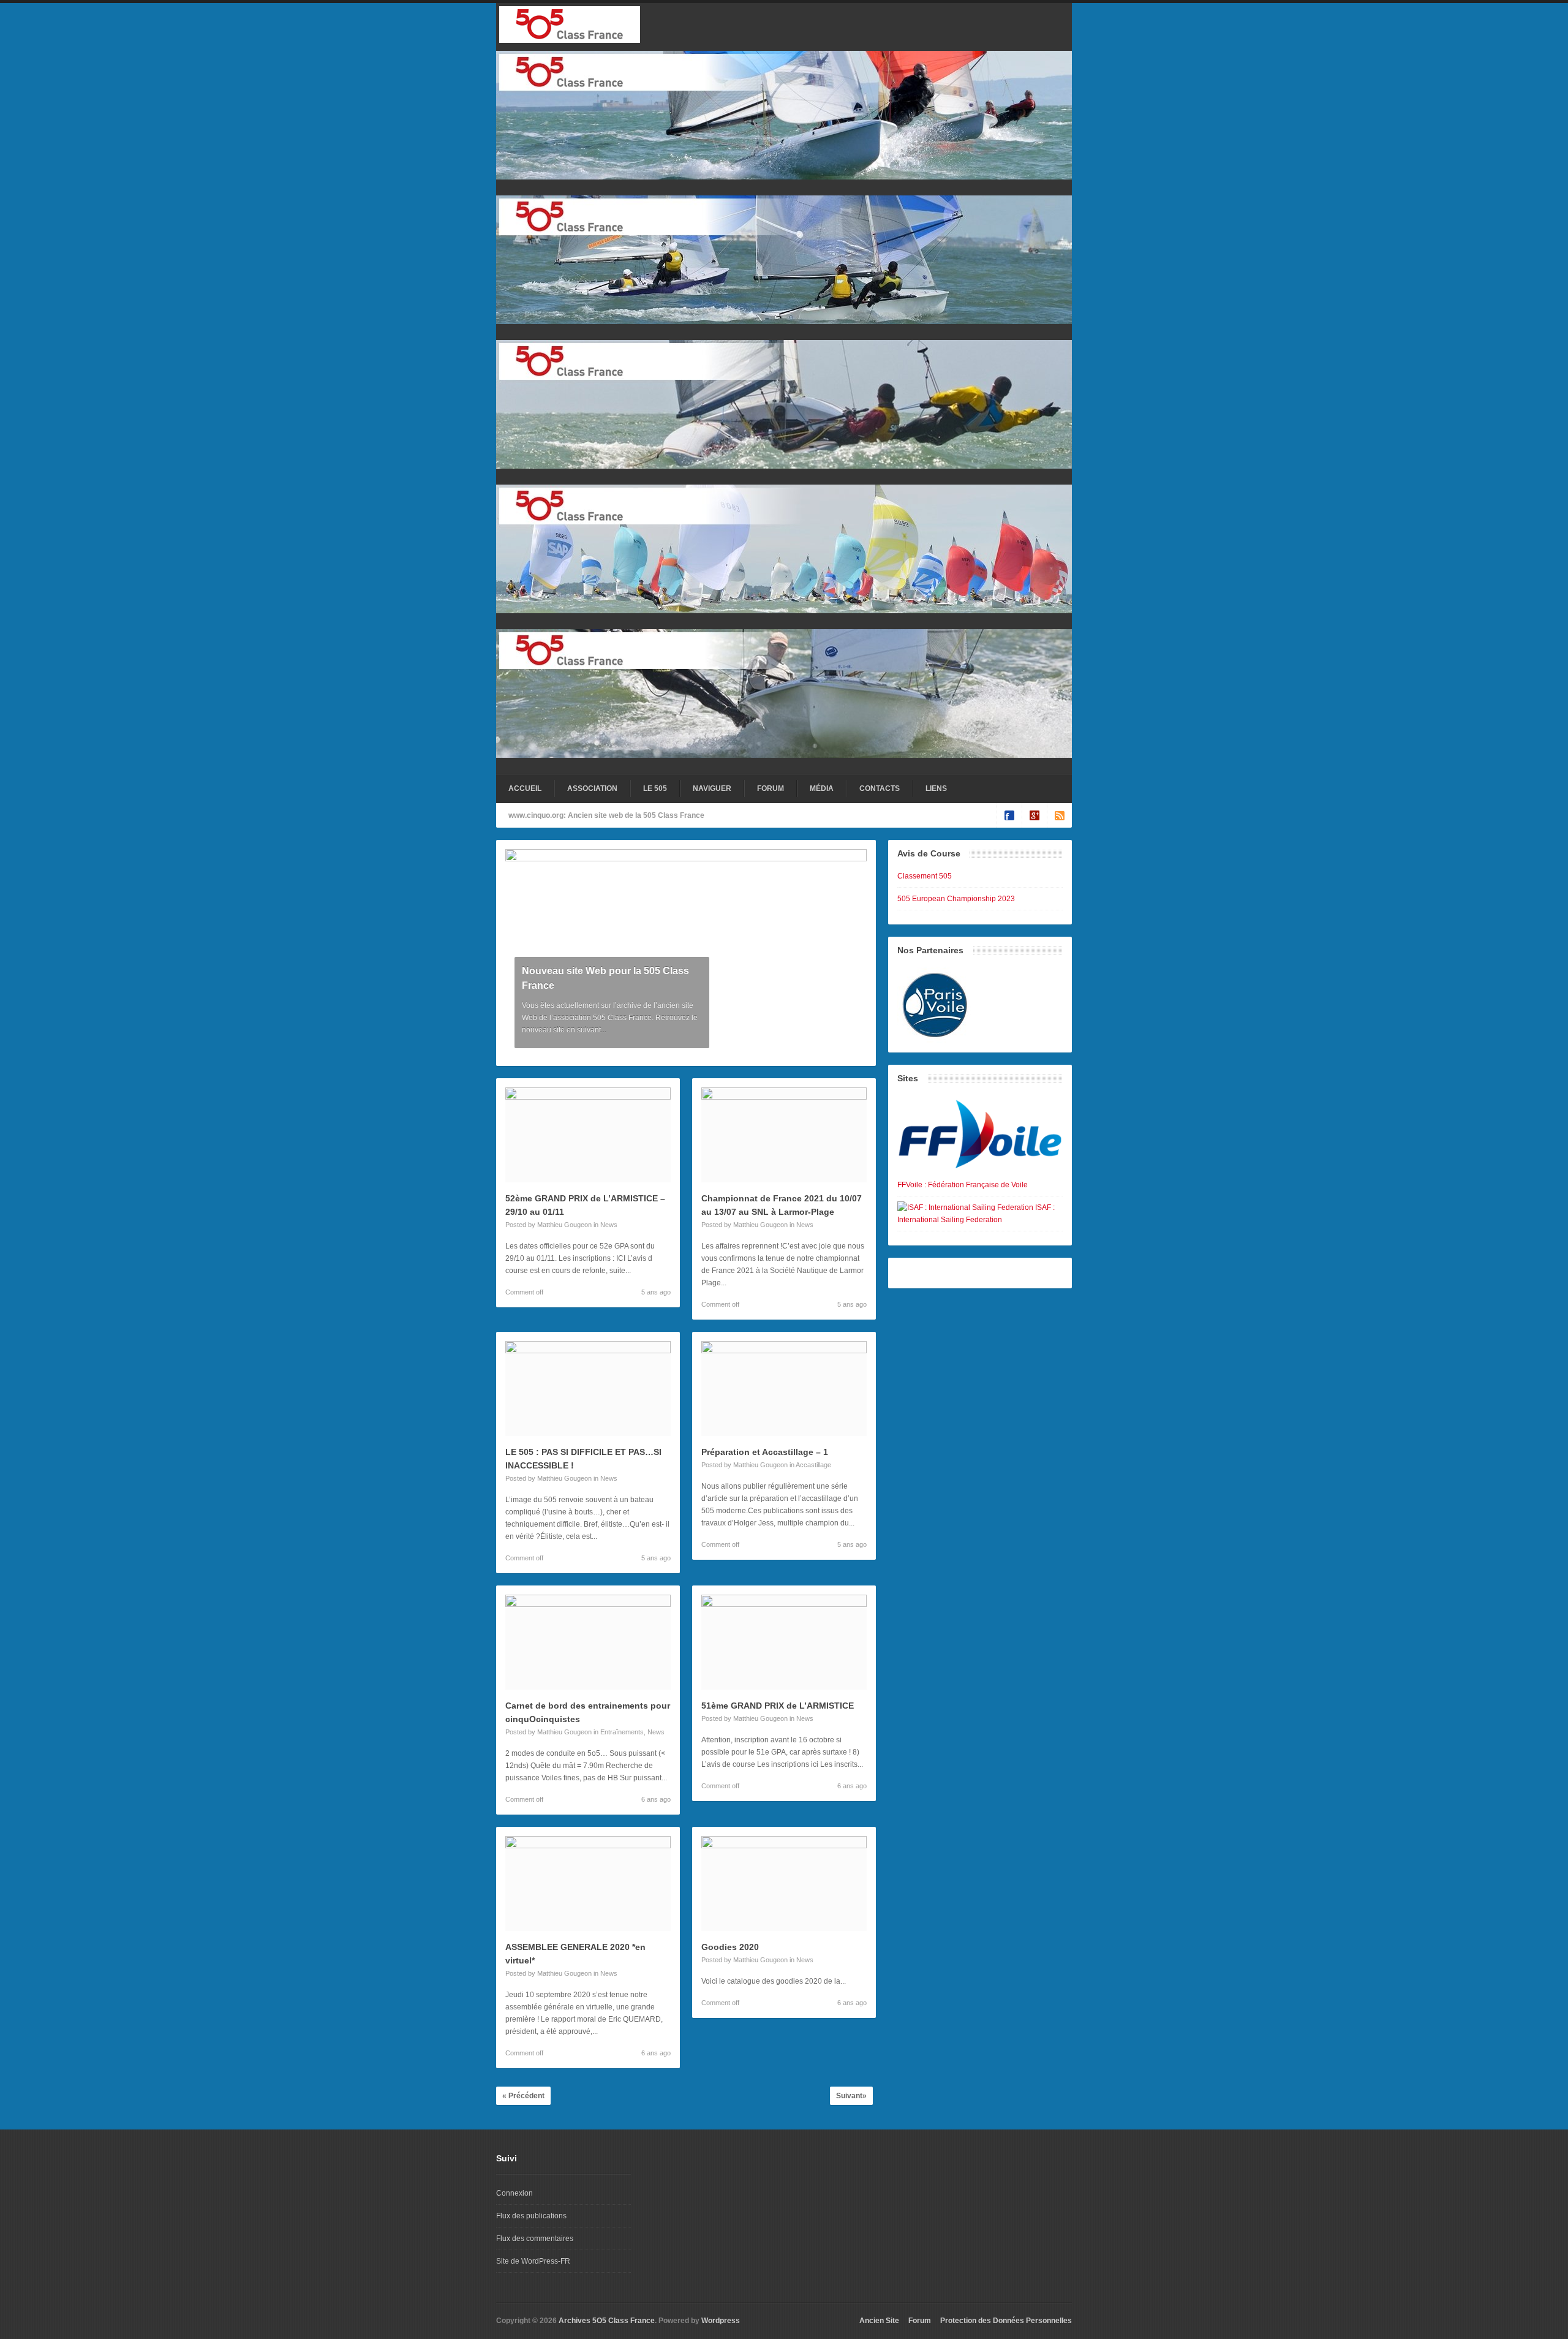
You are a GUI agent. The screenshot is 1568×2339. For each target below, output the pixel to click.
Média (822, 788)
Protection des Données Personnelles (1006, 2321)
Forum (771, 788)
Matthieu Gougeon (564, 1225)
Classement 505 (925, 876)
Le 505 (655, 788)
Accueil (525, 788)
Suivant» (851, 2096)
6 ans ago (656, 1799)
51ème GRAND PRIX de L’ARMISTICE (778, 1706)
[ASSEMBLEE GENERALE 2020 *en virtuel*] (588, 1846)
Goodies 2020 (730, 1947)
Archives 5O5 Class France (607, 2321)
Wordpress (721, 2321)
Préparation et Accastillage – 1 (765, 1452)
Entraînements (622, 1732)
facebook (1009, 815)
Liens (936, 788)
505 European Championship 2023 (956, 899)
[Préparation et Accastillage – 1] (784, 1351)
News (609, 1225)
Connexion (514, 2193)
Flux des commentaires (535, 2239)
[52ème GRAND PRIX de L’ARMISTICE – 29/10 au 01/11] (588, 1097)
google (1034, 815)
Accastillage (813, 1465)
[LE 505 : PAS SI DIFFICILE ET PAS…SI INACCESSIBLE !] (588, 1351)
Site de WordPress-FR (533, 2261)
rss (1059, 815)
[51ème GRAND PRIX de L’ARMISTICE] (784, 1604)
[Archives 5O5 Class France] (570, 37)
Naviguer (712, 788)
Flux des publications (531, 2216)
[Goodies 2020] (784, 1846)
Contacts (880, 788)
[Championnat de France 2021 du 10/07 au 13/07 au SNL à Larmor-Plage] (784, 1097)
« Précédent (523, 2096)
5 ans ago (656, 1292)
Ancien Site (879, 2321)
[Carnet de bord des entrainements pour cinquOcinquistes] (588, 1604)
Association (592, 788)
